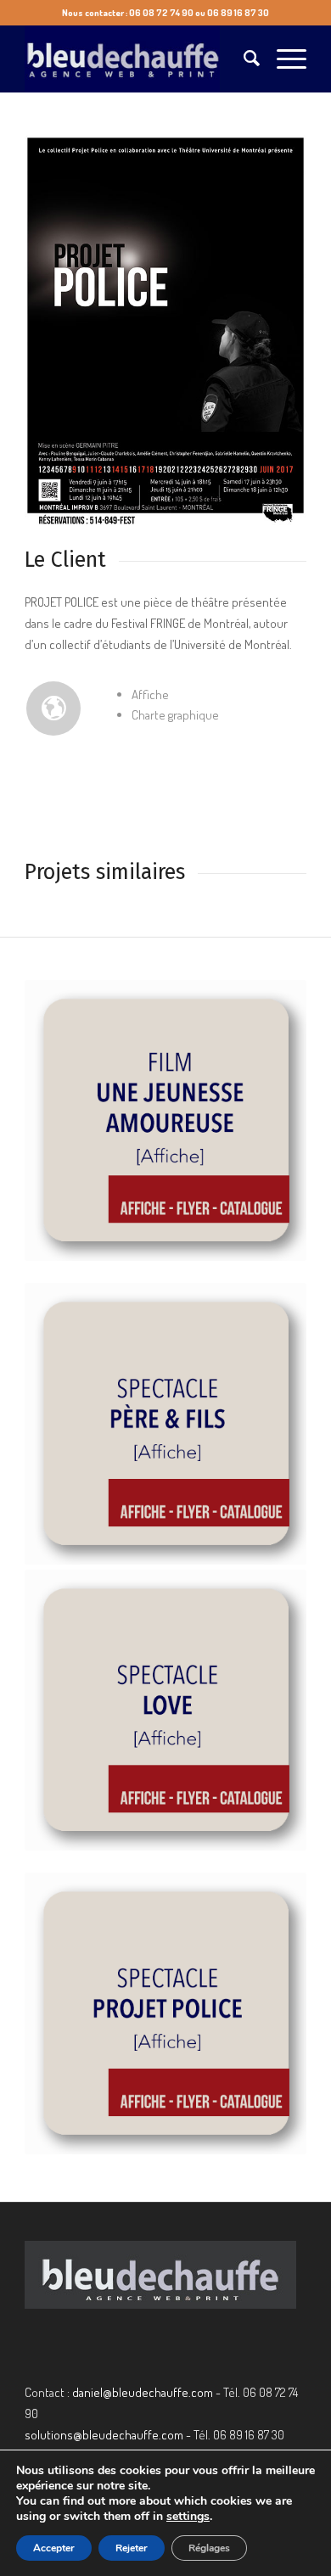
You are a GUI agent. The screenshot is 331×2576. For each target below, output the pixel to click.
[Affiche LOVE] (165, 1711)
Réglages (209, 2548)
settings (188, 2517)
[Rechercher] (243, 59)
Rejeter (132, 2548)
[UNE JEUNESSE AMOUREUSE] (165, 1121)
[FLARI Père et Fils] (165, 1424)
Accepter (54, 2548)
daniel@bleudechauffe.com (143, 2392)
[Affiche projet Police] (165, 2013)
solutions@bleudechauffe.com (104, 2435)
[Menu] (283, 59)
